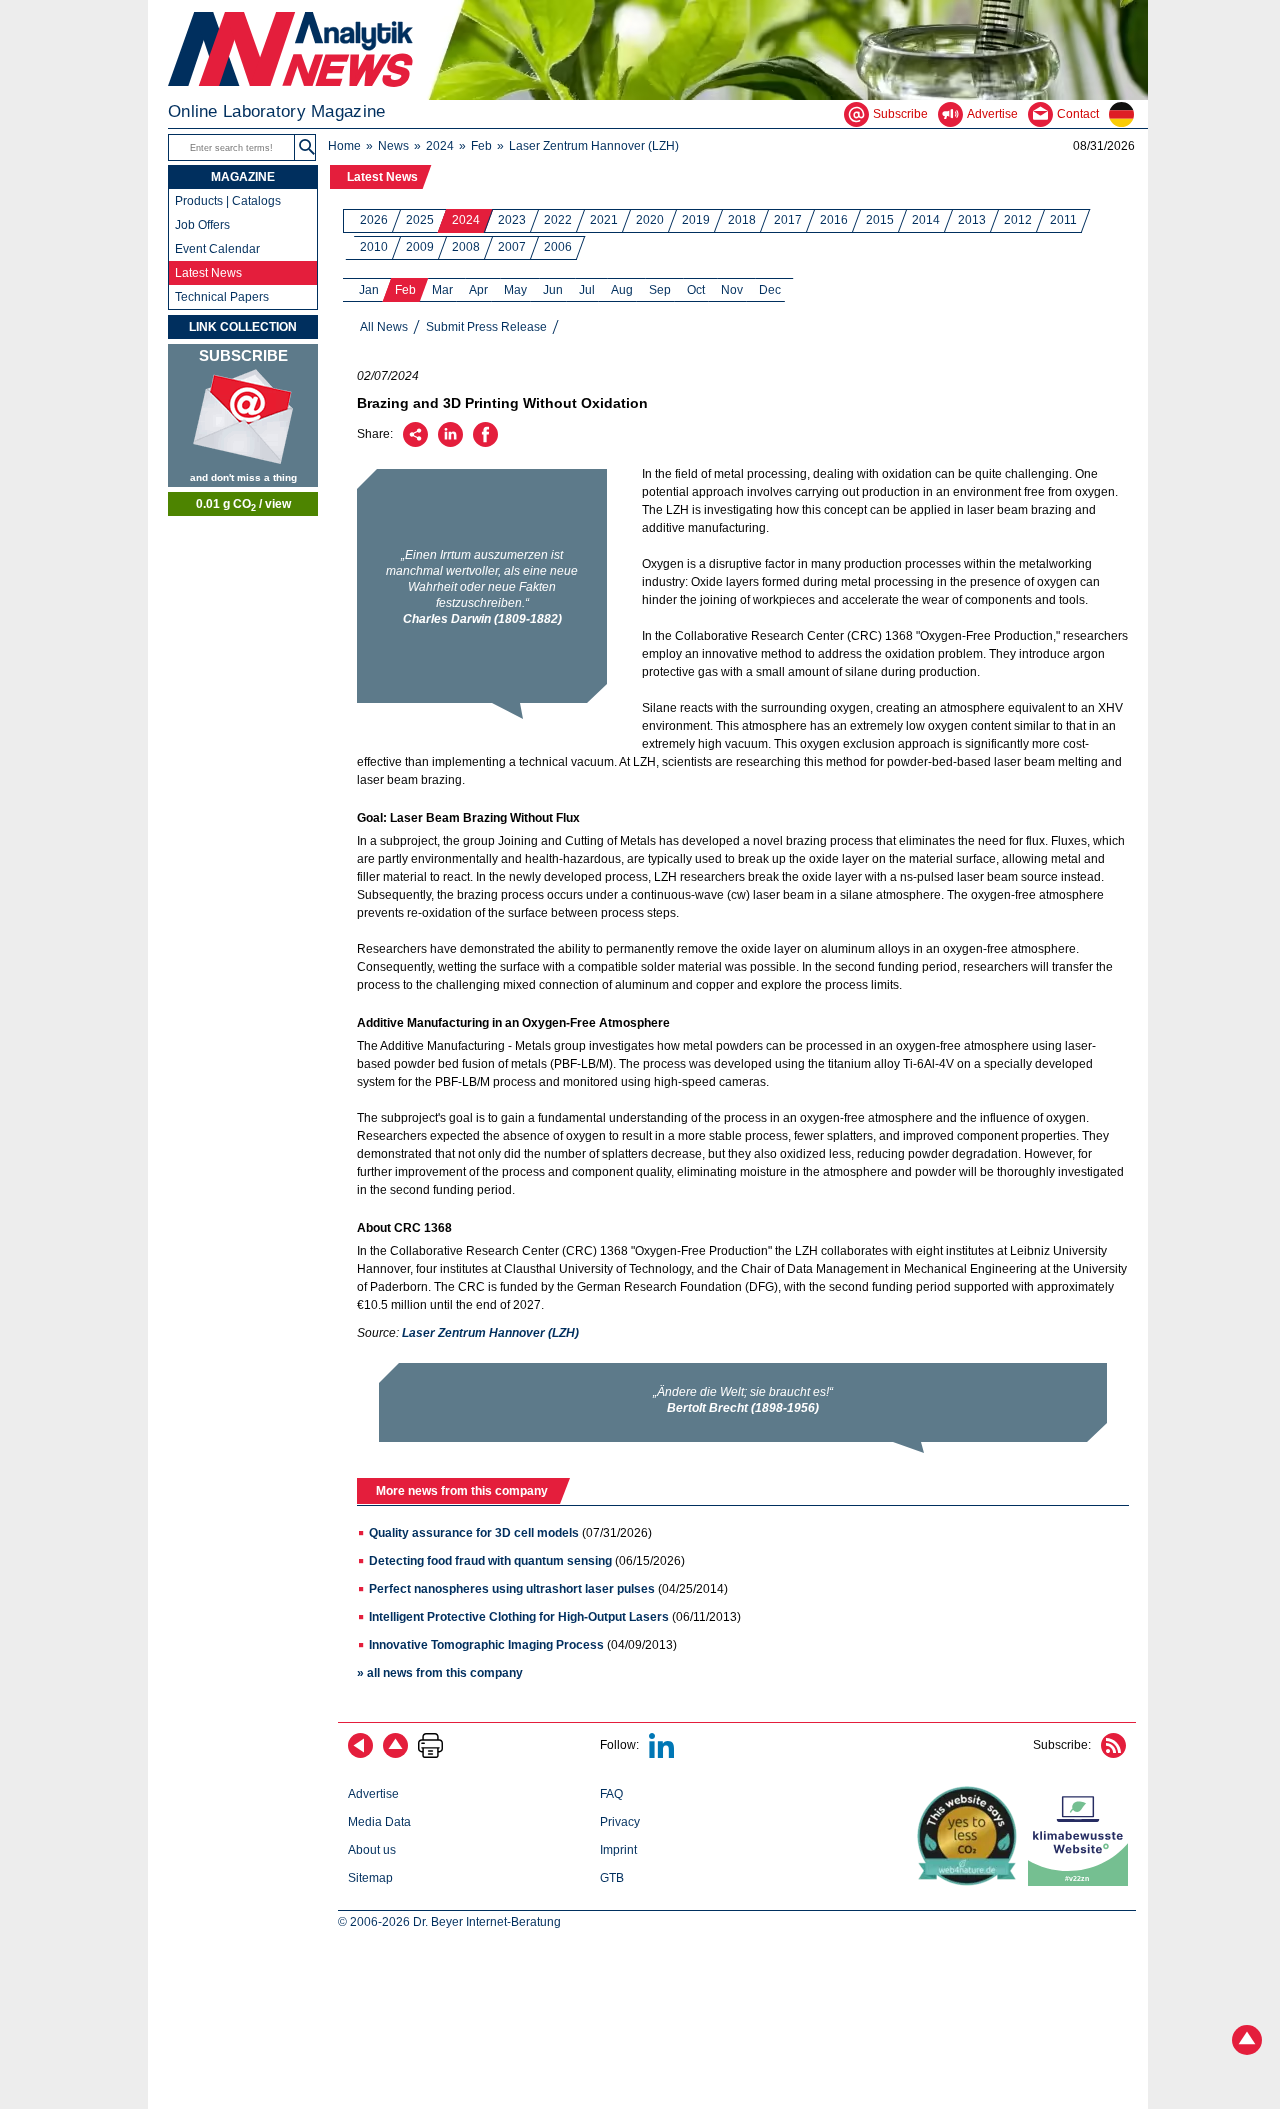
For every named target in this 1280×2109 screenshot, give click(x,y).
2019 (696, 220)
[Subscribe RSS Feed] (1113, 1754)
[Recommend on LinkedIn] (450, 443)
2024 (440, 146)
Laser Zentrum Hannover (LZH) (594, 146)
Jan (369, 290)
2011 (1063, 220)
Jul (587, 290)
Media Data (379, 1822)
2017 (788, 220)
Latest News (382, 177)
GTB (612, 1878)
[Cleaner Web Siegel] (1082, 1882)
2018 (742, 220)
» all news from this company (440, 1673)
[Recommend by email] (415, 443)
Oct (696, 290)
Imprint (618, 1850)
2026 (374, 220)
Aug (622, 290)
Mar (442, 290)
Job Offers (202, 225)
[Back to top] (395, 1754)
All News (384, 327)
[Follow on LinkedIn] (661, 1754)
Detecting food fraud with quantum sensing (490, 1561)
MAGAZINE (243, 177)
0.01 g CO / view (243, 505)
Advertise (373, 1794)
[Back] (360, 1754)
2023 (512, 220)
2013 (972, 220)
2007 (512, 247)
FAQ (611, 1794)
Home (344, 146)
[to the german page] (1128, 114)
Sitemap (370, 1878)
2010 (374, 247)
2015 (880, 220)
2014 (926, 220)
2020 (650, 220)
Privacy (620, 1822)
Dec (770, 290)
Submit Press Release (486, 327)
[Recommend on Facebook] (485, 443)
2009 (420, 247)
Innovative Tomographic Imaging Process (486, 1645)
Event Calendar (217, 249)
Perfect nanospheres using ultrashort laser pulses (512, 1589)
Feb (481, 146)
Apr (478, 290)
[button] (307, 147)
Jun (553, 290)
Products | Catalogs (228, 201)
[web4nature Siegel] (971, 1882)
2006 (558, 247)
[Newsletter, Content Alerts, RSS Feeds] (243, 415)
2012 (1018, 220)
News (393, 146)
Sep (660, 290)
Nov (732, 290)
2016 (834, 220)
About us (372, 1850)
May (515, 290)
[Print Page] (430, 1754)
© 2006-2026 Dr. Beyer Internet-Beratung (449, 1922)
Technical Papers (222, 297)
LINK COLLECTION (243, 327)
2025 (420, 220)
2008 (466, 247)
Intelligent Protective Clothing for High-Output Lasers (519, 1617)
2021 (604, 220)
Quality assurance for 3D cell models (474, 1533)
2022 (558, 220)
